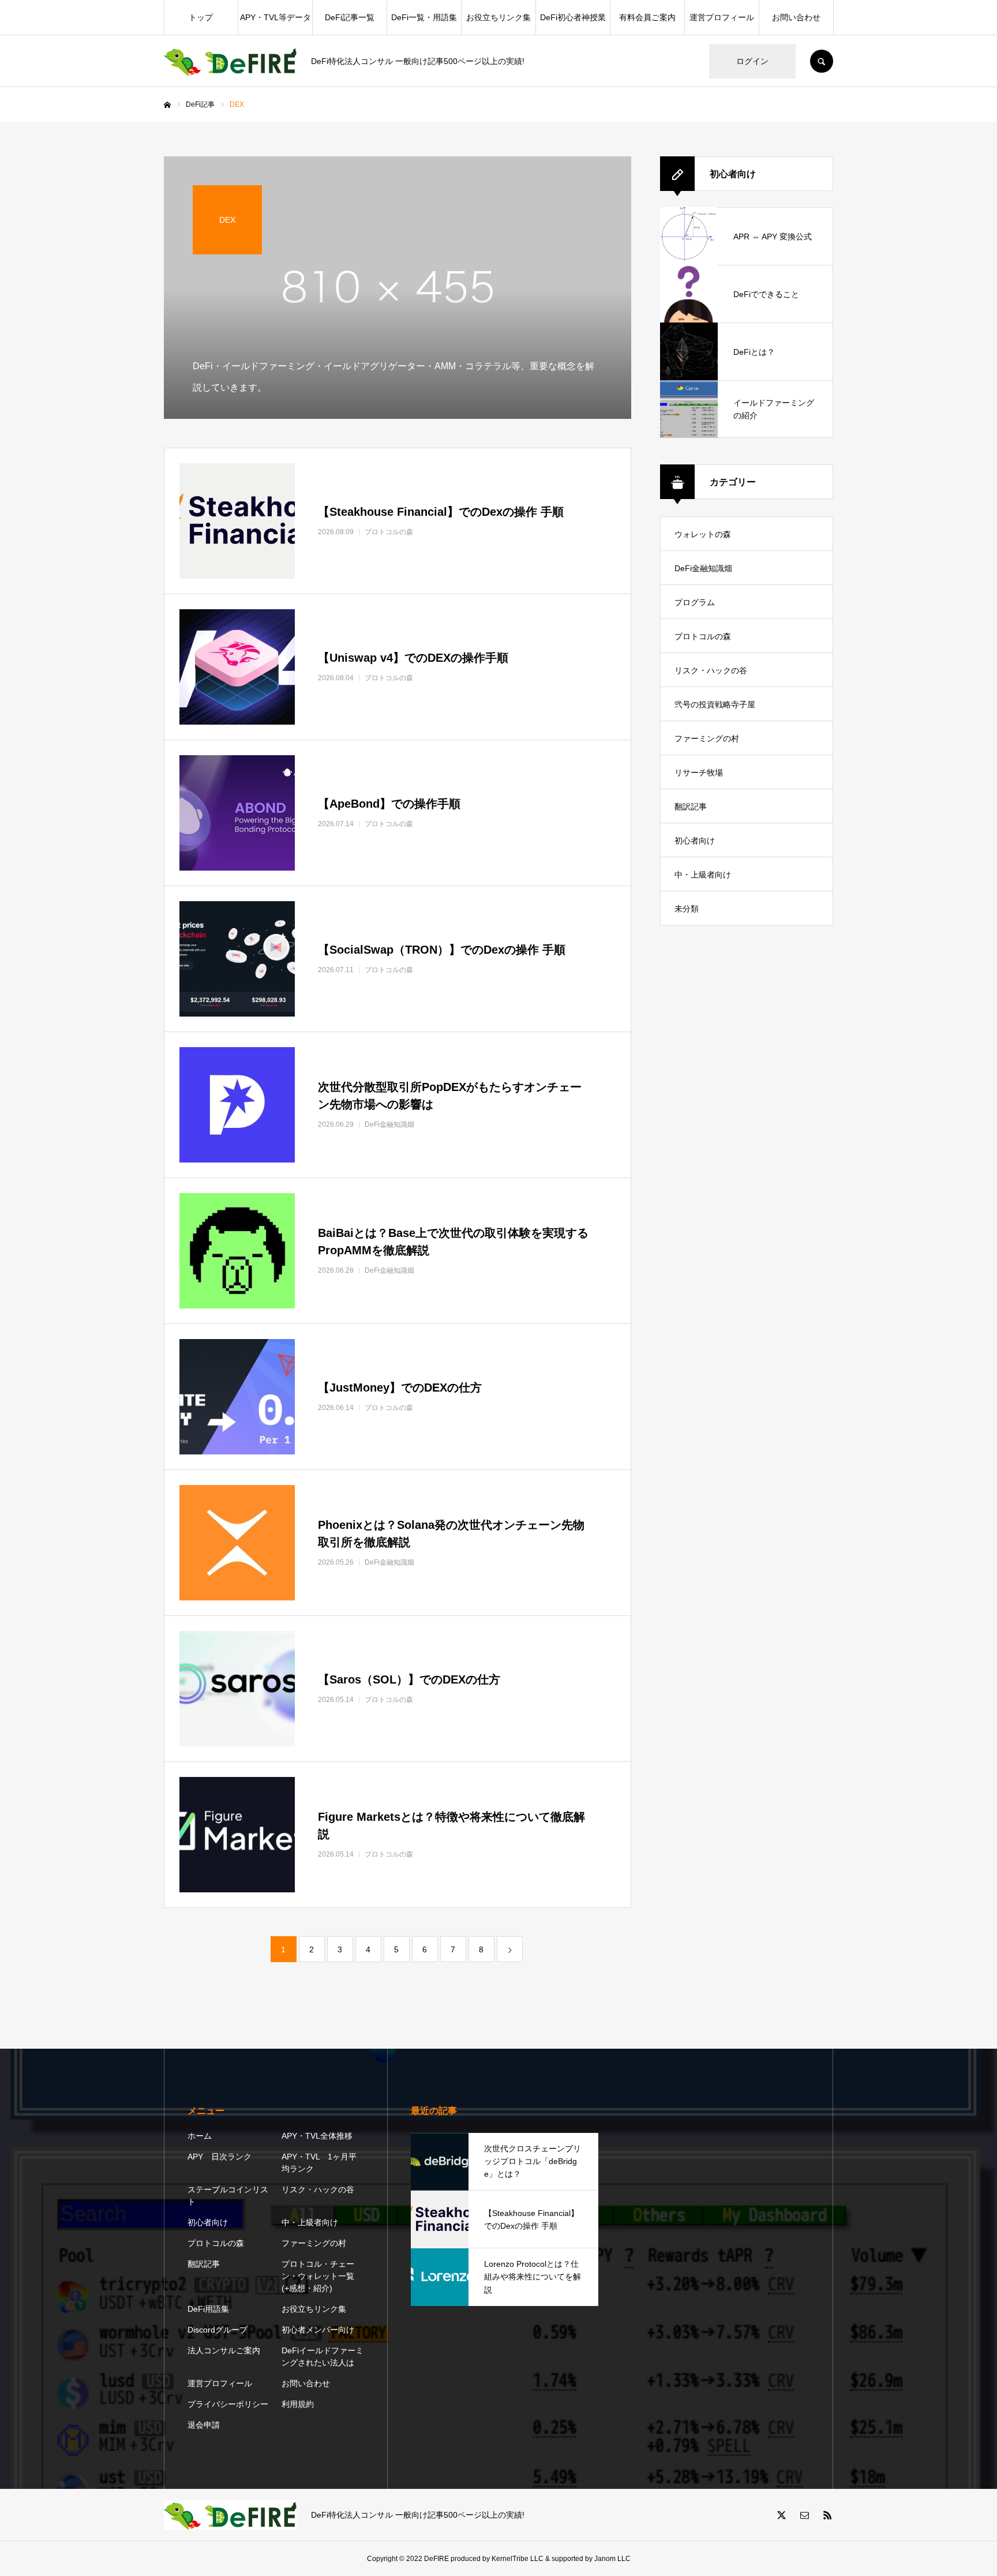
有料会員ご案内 (647, 17)
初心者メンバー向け (318, 2330)
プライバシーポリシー (228, 2404)
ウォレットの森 (703, 534)
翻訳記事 (691, 807)
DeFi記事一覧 (350, 17)
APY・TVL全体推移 (317, 2136)
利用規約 (298, 2404)
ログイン (752, 61)
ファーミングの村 (707, 738)
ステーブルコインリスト (228, 2196)
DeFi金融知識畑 (703, 568)
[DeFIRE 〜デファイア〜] (230, 61)
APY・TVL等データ (276, 17)
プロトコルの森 (703, 636)
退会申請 (204, 2425)
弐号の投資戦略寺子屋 (715, 704)
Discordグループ (218, 2330)
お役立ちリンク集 (498, 17)
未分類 (687, 909)
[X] (781, 2515)
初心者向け (695, 841)
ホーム (200, 2136)
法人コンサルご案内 (224, 2350)
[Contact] (804, 2515)
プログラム (695, 602)
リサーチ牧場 (699, 773)
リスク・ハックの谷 (711, 670)
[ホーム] (167, 105)
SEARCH (822, 61)
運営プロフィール (722, 17)
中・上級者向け (703, 875)
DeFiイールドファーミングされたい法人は (323, 2356)
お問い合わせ (796, 17)
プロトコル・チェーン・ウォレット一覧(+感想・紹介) (318, 2276)
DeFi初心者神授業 (573, 17)
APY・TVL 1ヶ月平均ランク (319, 2163)
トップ (201, 17)
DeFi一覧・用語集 (424, 17)
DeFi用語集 (208, 2309)
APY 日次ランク (220, 2157)
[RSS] (827, 2515)
